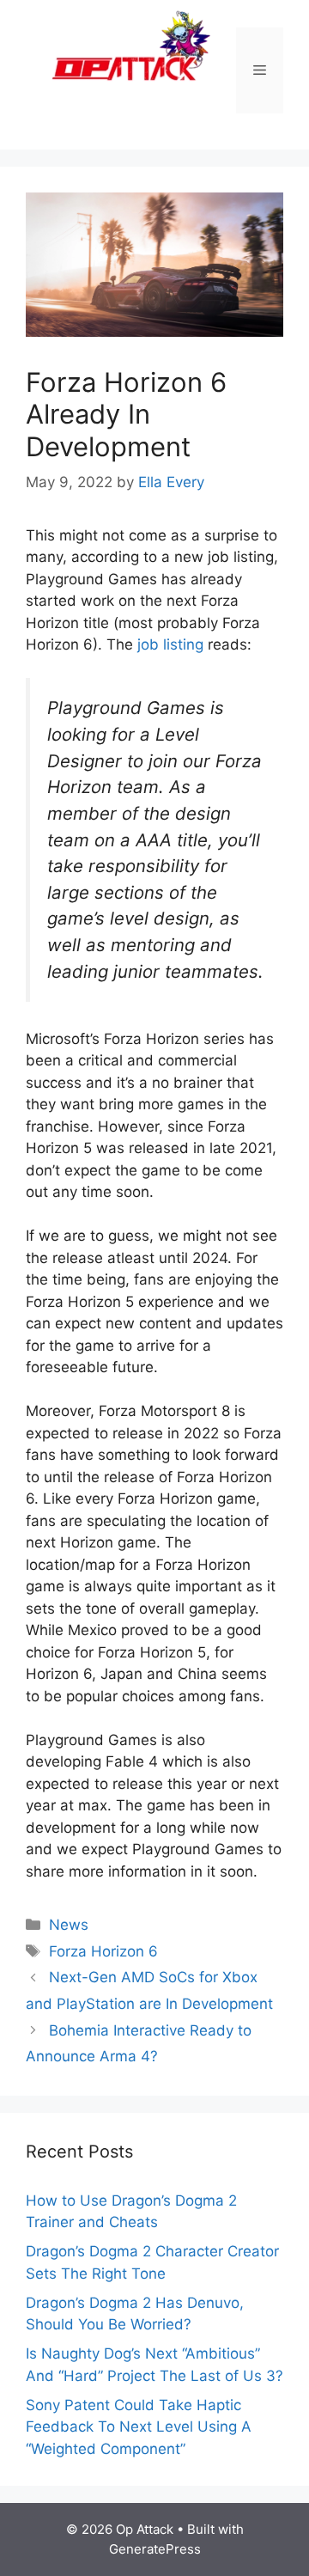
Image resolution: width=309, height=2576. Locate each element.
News (69, 1925)
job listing (170, 644)
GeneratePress (155, 2549)
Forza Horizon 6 (103, 1951)
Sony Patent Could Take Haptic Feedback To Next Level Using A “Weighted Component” (139, 2427)
